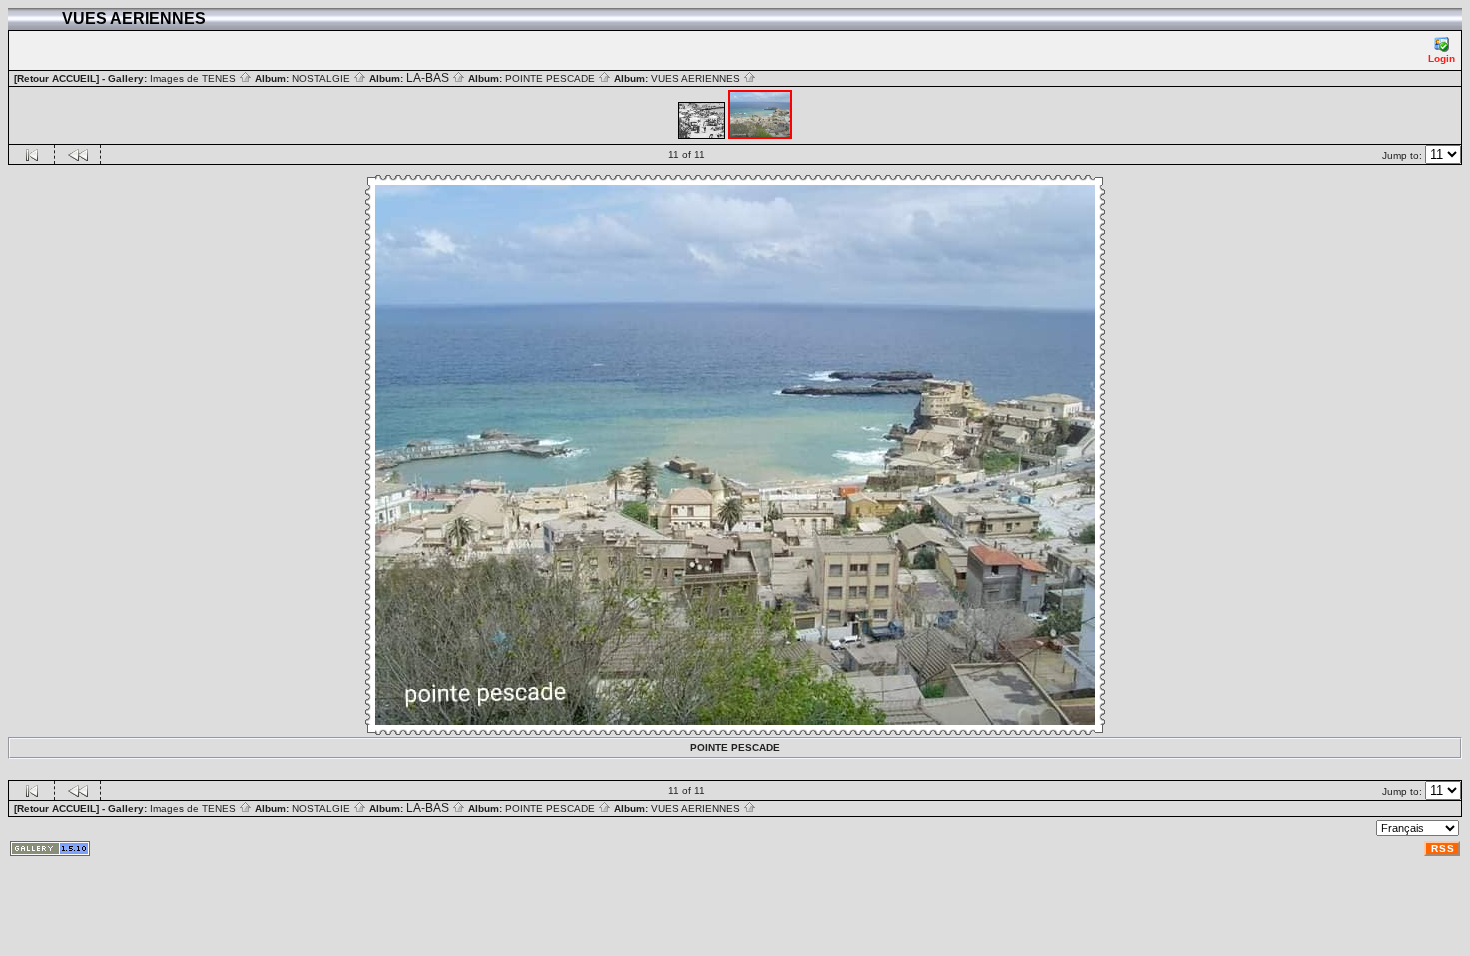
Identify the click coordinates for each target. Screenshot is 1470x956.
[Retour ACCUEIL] (56, 78)
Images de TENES (194, 78)
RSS (1443, 848)
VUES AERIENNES (697, 78)
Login (1441, 58)
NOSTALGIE (322, 78)
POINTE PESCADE (551, 78)
